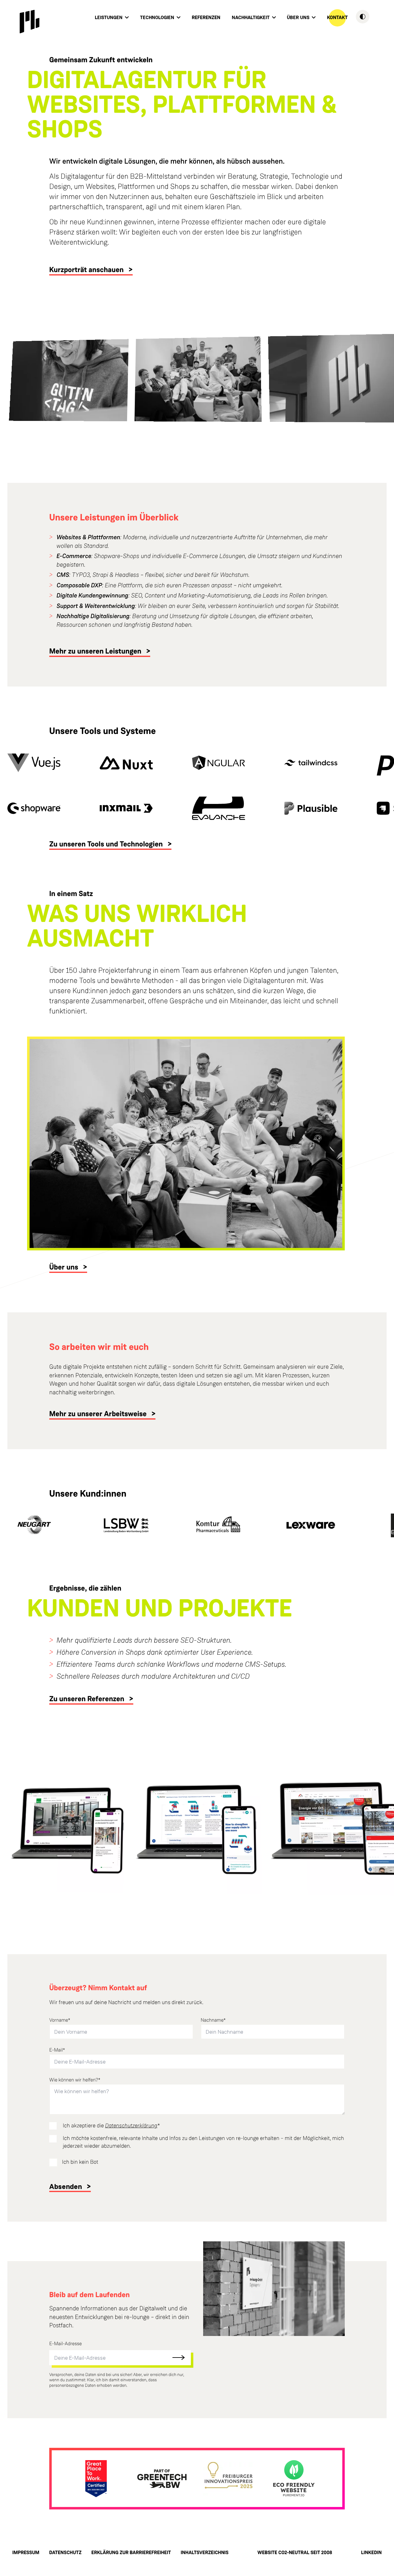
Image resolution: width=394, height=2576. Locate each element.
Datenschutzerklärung (131, 2126)
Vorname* (60, 2020)
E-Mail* (57, 2050)
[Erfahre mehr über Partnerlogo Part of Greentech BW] (162, 2479)
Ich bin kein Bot (80, 2162)
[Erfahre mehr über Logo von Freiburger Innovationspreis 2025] (228, 2479)
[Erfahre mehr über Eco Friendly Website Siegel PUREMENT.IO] (294, 2479)
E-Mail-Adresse (66, 2344)
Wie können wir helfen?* (75, 2080)
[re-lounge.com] (30, 22)
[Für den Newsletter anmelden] (179, 2358)
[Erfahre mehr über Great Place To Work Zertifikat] (96, 2479)
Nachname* (213, 2020)
